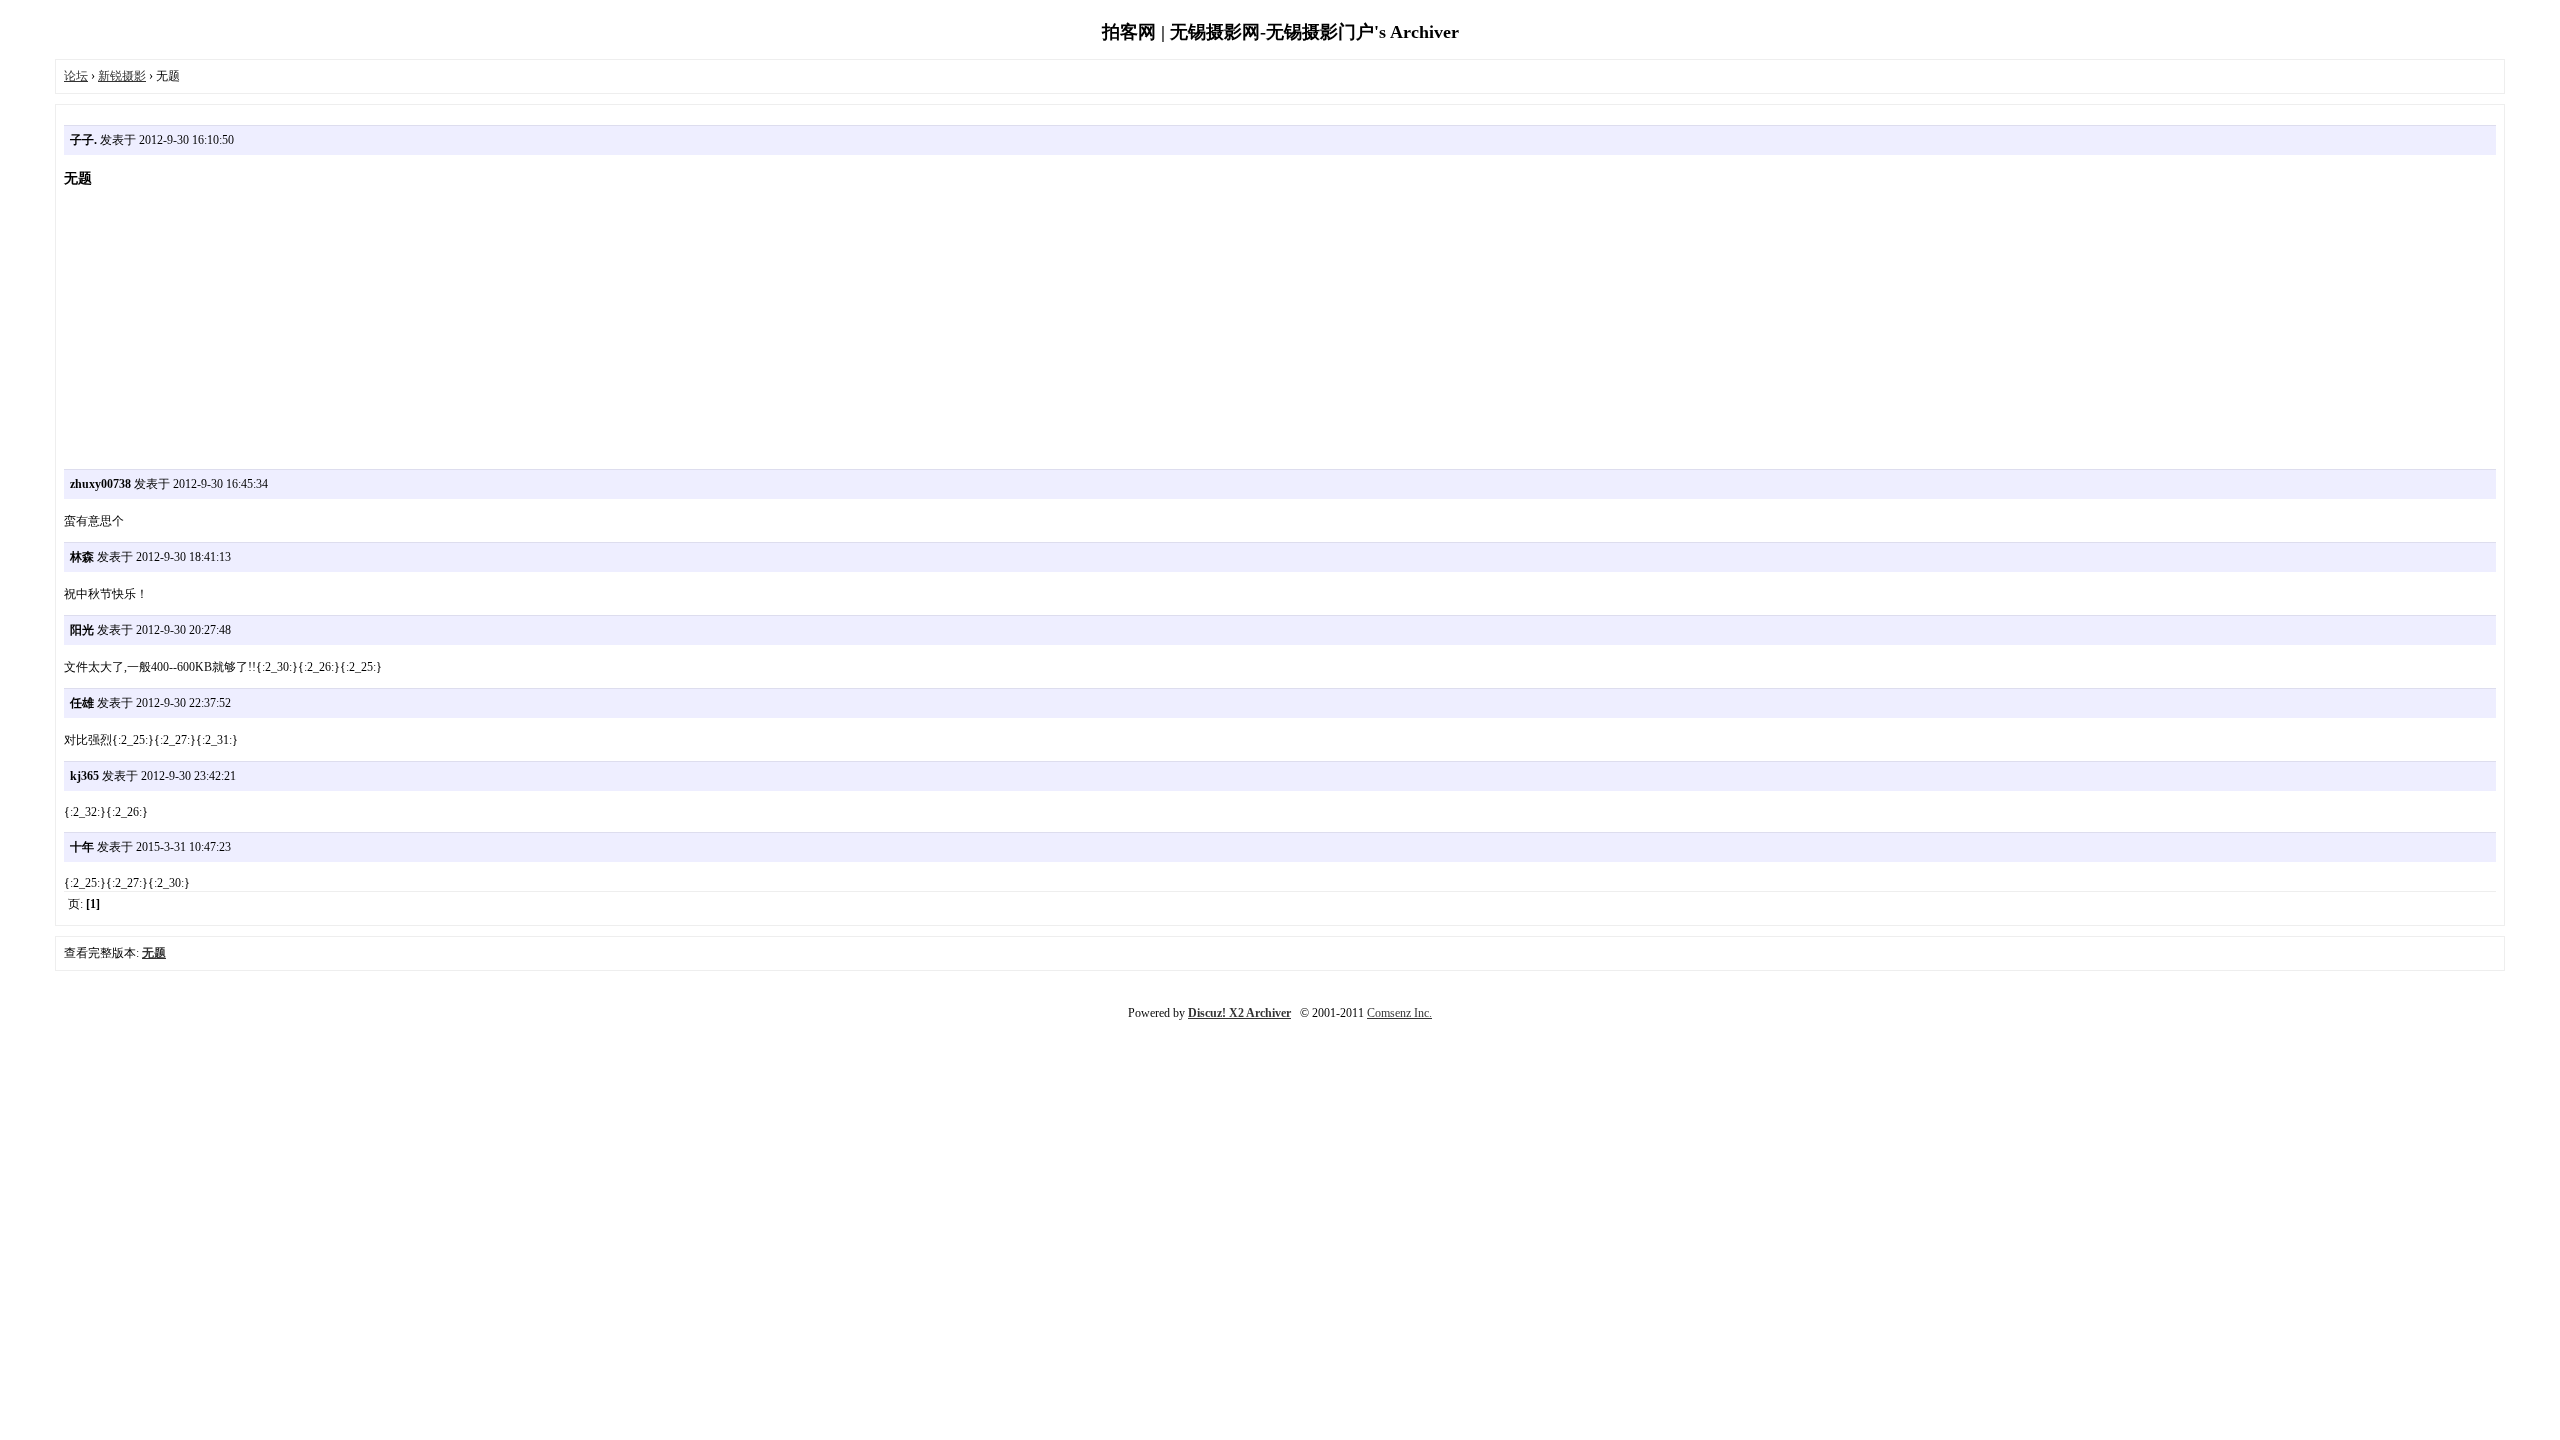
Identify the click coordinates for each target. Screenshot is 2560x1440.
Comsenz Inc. (1399, 1013)
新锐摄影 (122, 76)
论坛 (76, 76)
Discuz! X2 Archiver (1239, 1013)
